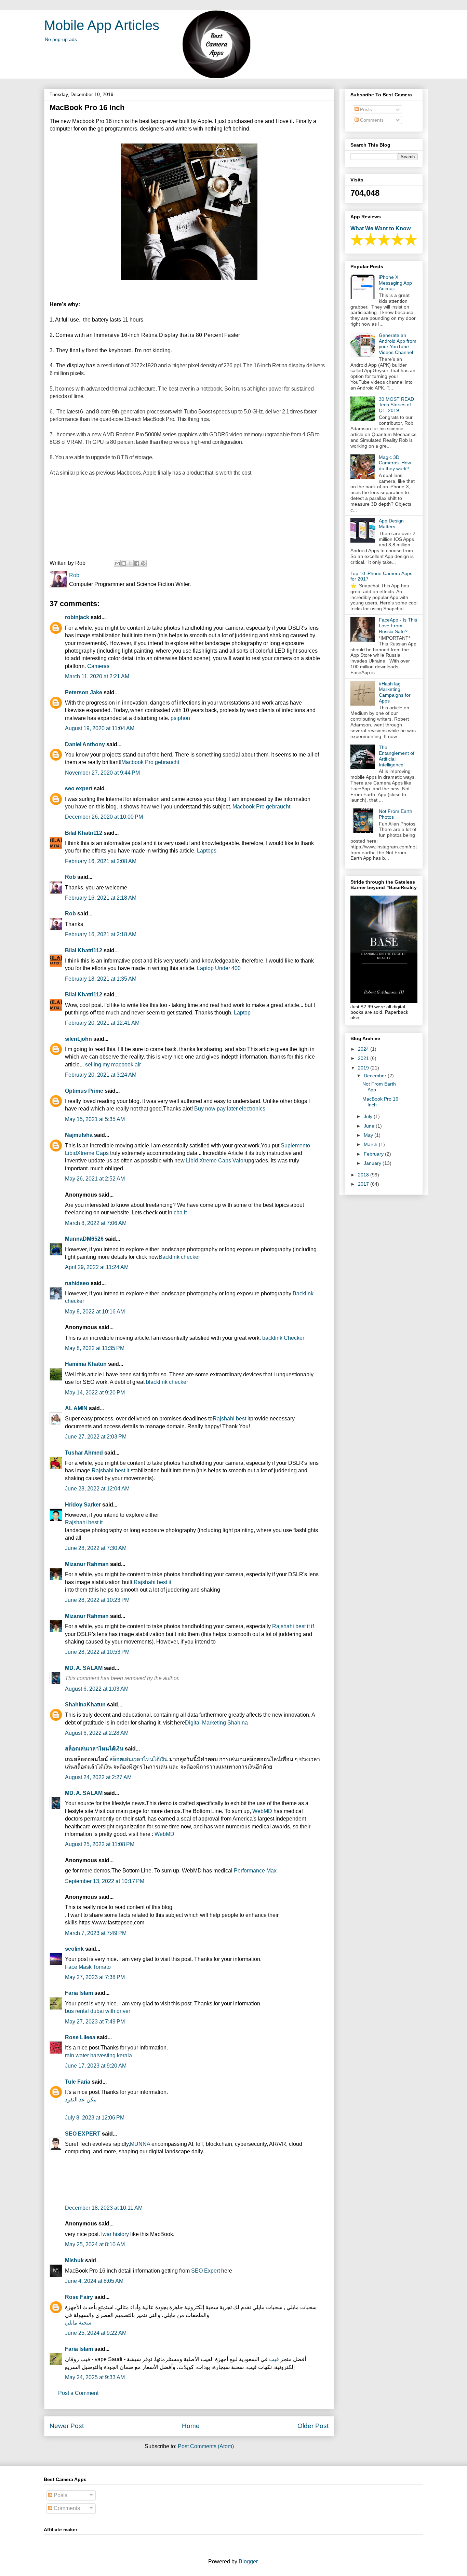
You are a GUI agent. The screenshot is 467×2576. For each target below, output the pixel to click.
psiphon (180, 718)
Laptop (242, 1013)
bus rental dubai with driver (98, 2011)
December (376, 1076)
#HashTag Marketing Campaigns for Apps (395, 692)
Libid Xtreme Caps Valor (216, 1161)
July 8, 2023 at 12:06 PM (95, 2118)
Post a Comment (78, 2393)
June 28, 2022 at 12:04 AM (97, 1489)
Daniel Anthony (85, 744)
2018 (364, 1175)
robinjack (77, 617)
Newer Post (67, 2426)
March (371, 1144)
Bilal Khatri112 (84, 833)
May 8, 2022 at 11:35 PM (95, 1348)
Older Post (313, 2426)
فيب (274, 2359)
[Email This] (117, 563)
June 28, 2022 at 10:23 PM (97, 1600)
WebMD (262, 1811)
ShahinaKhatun (85, 1705)
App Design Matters (391, 524)
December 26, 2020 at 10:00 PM (104, 817)
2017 (364, 1184)
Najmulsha (79, 1135)
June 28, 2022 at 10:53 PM (97, 1652)
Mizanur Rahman (87, 1564)
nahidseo (77, 1283)
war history (116, 2234)
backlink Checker (283, 1338)
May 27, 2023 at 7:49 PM (95, 2022)
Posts (365, 109)
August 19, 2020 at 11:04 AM (100, 728)
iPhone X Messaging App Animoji (395, 283)
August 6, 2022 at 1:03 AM (97, 1689)
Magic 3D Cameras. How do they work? (395, 463)
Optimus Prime (84, 1091)
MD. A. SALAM (84, 1668)
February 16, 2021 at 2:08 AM (101, 861)
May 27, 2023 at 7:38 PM (95, 1977)
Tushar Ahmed (84, 1453)
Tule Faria (78, 2082)
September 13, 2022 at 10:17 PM (105, 1881)
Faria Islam (79, 1993)
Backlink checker (179, 1257)
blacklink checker (167, 1382)
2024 (364, 1049)
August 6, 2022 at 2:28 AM (97, 1733)
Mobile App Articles (102, 25)
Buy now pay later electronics (230, 1109)
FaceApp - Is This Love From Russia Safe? (398, 626)
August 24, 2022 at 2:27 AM (98, 1777)
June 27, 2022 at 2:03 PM (96, 1437)
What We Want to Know (381, 228)
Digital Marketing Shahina (216, 1723)
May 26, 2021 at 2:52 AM (95, 1179)
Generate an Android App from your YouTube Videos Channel (398, 344)
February (374, 1154)
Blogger (248, 2561)
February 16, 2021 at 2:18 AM (101, 898)
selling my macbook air (113, 1065)
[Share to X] (130, 563)
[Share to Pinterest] (143, 563)
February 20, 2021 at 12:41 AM (102, 1023)
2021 (364, 1058)
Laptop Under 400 (219, 968)
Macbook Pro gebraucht (150, 762)
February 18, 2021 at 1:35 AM (101, 979)
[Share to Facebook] (137, 563)
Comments (371, 120)
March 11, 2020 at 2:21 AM (97, 676)
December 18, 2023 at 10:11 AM (104, 2208)
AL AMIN (76, 1408)
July (369, 1116)
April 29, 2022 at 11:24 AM (97, 1267)
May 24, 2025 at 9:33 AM (95, 2377)
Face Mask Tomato (88, 1967)
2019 (364, 1068)
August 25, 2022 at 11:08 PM (100, 1844)
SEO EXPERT (83, 2134)
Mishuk (74, 2260)
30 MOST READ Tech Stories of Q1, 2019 (396, 405)
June (370, 1126)
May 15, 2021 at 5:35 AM (95, 1119)
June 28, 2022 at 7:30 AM (96, 1548)
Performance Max (255, 1871)
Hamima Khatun (86, 1364)
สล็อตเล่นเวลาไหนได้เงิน (94, 1749)
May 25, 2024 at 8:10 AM (95, 2244)
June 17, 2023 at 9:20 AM (96, 2066)
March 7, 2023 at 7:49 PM (96, 1933)
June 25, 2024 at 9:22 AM (96, 2333)
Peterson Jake (84, 692)
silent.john (78, 1039)
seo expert (79, 788)
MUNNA (140, 2144)
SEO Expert (205, 2271)
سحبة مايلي (78, 2323)
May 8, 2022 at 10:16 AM (95, 1312)
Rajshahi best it (231, 1419)
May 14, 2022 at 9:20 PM (95, 1393)
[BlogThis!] (124, 563)
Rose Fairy (79, 2297)
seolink (74, 1949)
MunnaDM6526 (84, 1239)
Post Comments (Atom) (206, 2446)
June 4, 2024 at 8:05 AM (94, 2281)
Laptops (207, 851)
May (369, 1135)
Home (191, 2426)
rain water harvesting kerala (98, 2055)
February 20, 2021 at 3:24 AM (101, 1075)
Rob (71, 877)
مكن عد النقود (81, 2100)
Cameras (98, 666)
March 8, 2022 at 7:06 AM (96, 1223)
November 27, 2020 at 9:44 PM (102, 773)
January (373, 1163)
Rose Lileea (80, 2037)
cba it (180, 1212)
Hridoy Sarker (83, 1505)
